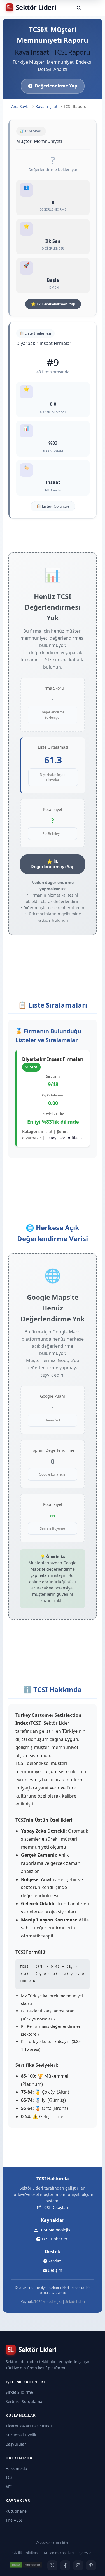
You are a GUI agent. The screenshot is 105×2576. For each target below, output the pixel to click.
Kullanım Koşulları (59, 2553)
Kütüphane (16, 2511)
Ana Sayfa (20, 106)
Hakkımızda (16, 2468)
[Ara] (79, 8)
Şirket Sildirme (19, 2392)
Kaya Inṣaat (46, 106)
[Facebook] (65, 2565)
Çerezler (86, 2553)
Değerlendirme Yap (56, 86)
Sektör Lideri (75, 2302)
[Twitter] (52, 2565)
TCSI (10, 2477)
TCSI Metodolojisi (55, 2230)
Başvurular (16, 2444)
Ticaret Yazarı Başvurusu (29, 2426)
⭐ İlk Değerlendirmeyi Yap (53, 304)
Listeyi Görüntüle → (64, 1138)
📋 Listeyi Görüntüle (53, 506)
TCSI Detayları (55, 2207)
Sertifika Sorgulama (24, 2401)
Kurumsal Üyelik (21, 2435)
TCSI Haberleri (54, 2239)
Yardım (54, 2261)
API (9, 2487)
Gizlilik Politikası (25, 2553)
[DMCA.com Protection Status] (26, 2565)
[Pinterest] (91, 2565)
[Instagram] (78, 2565)
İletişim (55, 2270)
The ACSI (14, 2520)
